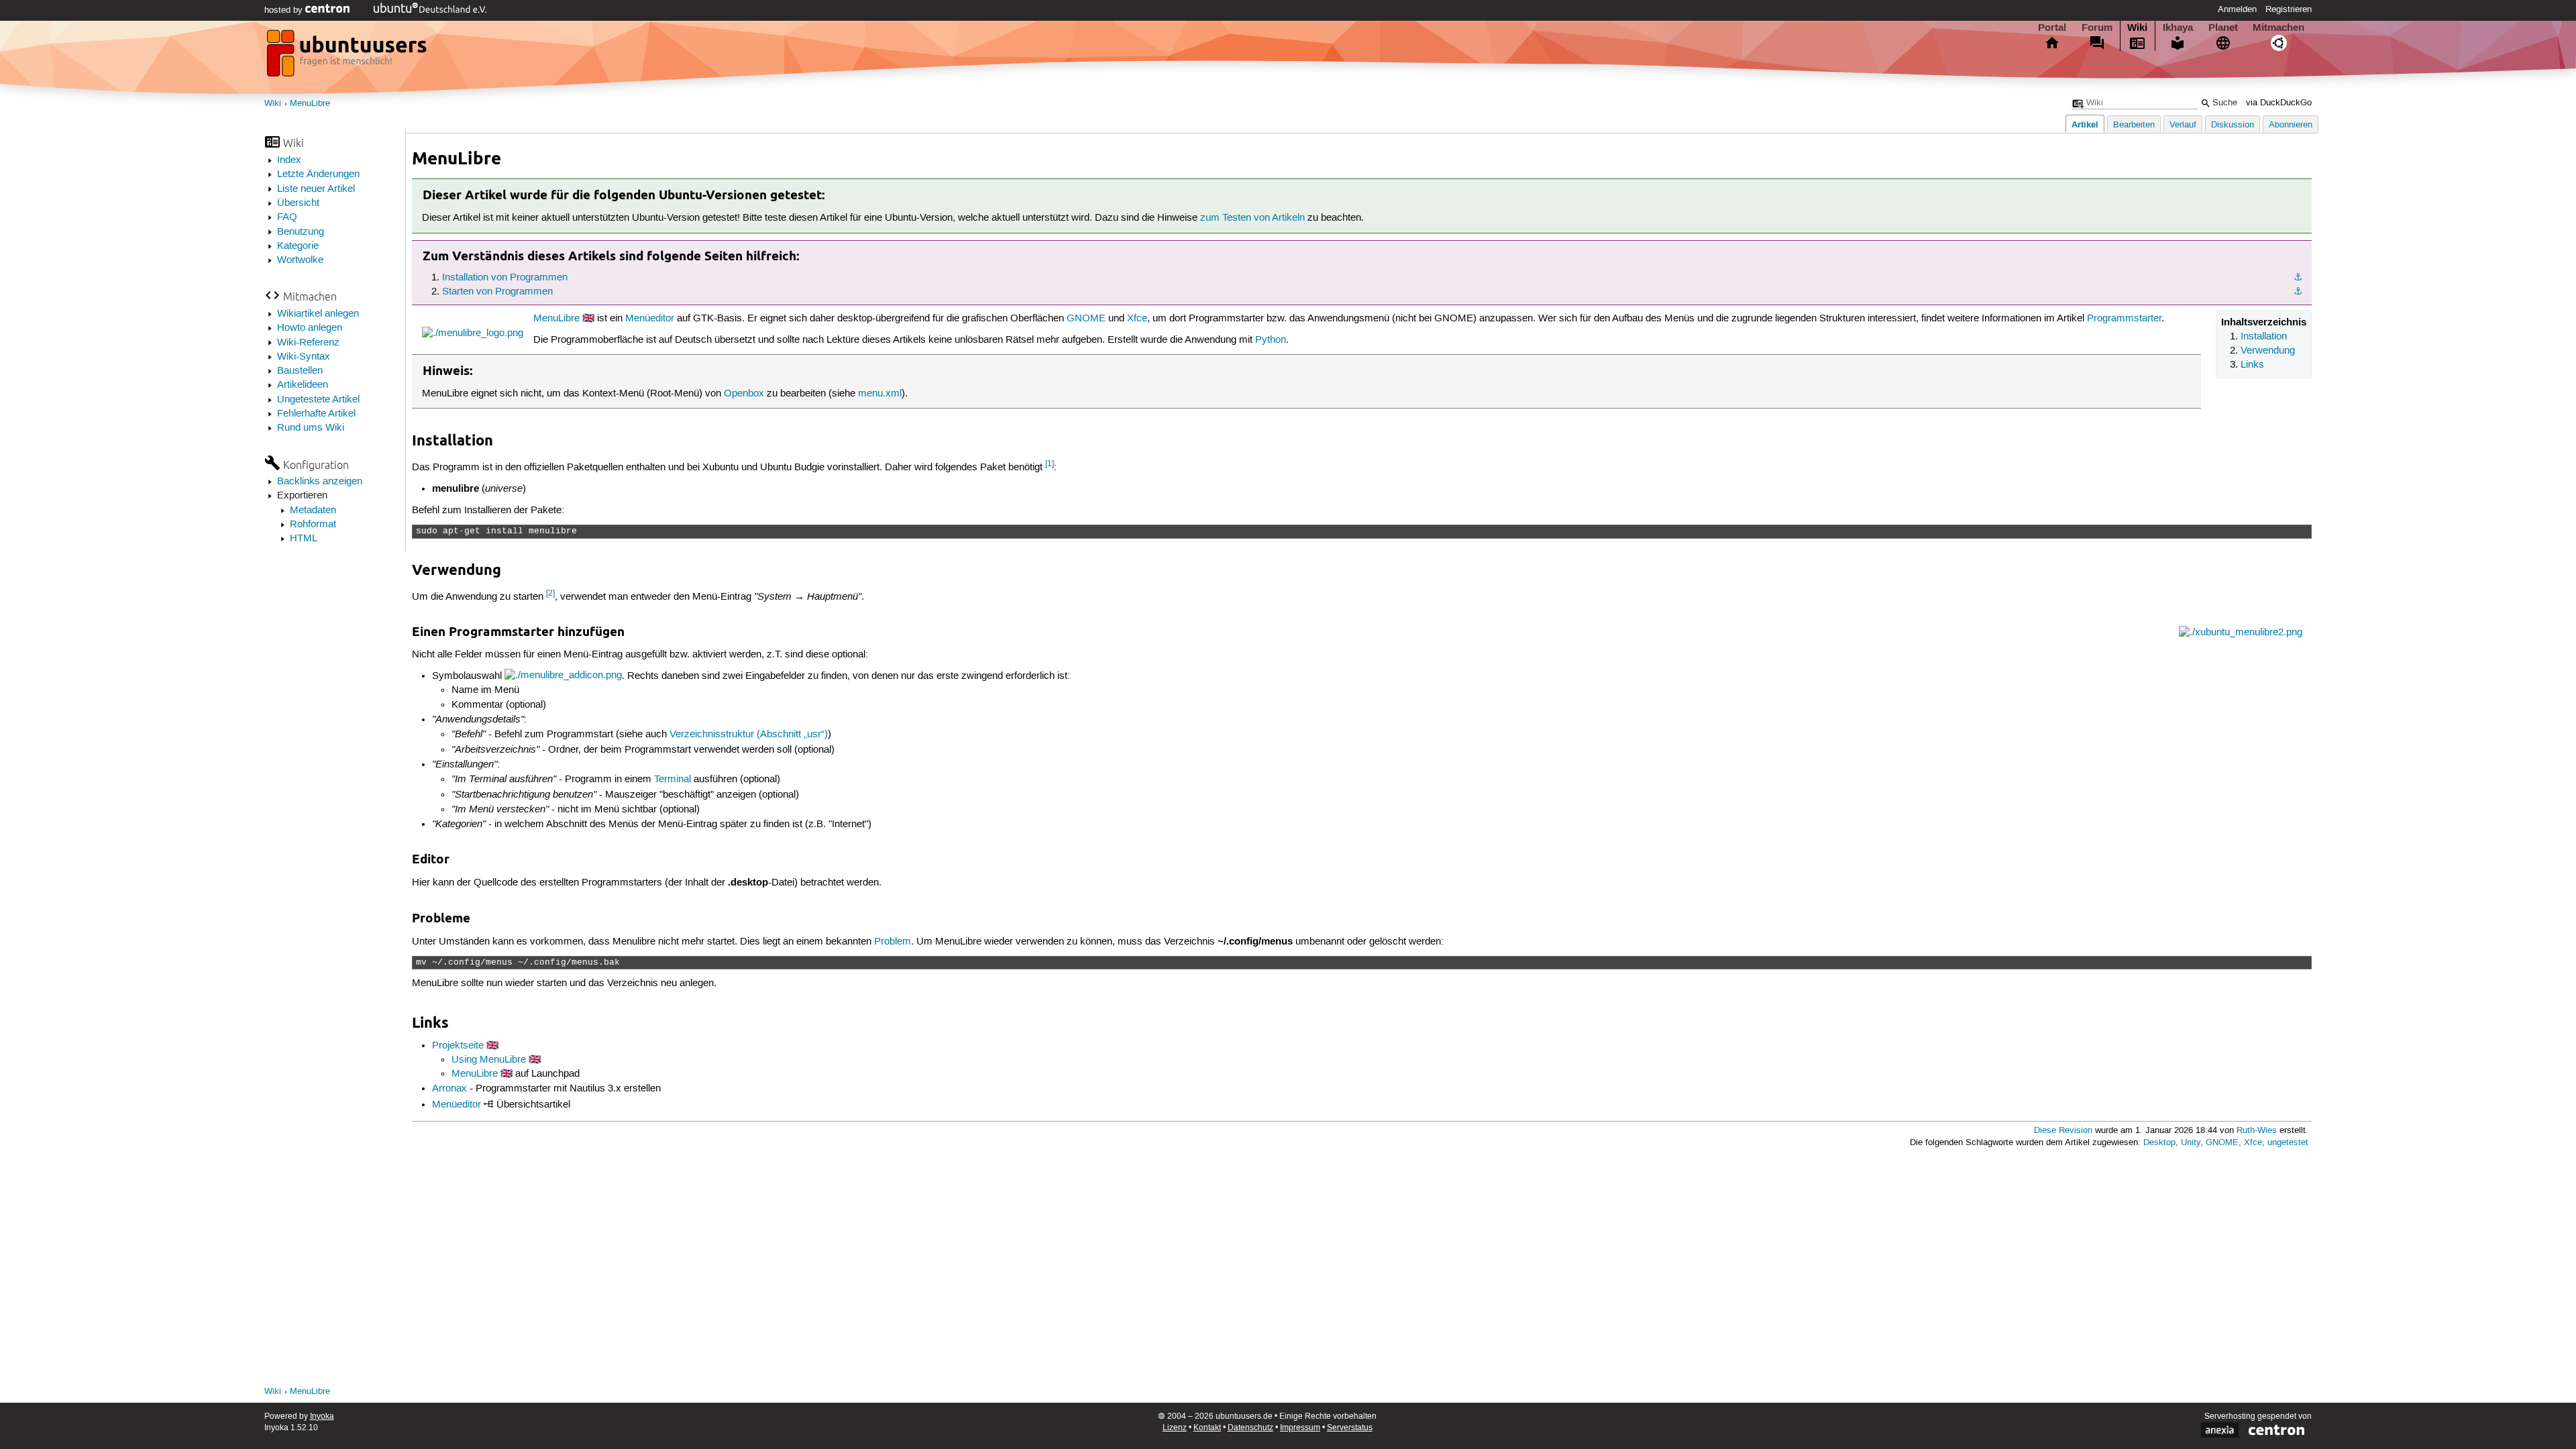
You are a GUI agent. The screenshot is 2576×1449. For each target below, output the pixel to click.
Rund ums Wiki (311, 428)
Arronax (449, 1089)
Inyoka (322, 1416)
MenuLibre (310, 104)
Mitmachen (2278, 28)
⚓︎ (2298, 278)
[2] (550, 593)
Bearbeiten (2134, 125)
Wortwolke (300, 260)
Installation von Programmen (505, 278)
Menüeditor (650, 319)
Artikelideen (303, 385)
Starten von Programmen (497, 292)
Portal (2052, 28)
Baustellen (300, 371)
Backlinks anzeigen (320, 482)
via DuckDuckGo (2279, 103)
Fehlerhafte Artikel (316, 414)
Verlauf (2183, 125)
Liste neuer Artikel (316, 189)
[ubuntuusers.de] (348, 57)
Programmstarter (2124, 319)
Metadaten (313, 511)
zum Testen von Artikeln (1252, 218)
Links (2252, 365)
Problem (893, 942)
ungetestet (2288, 1143)
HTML (304, 539)
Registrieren (2289, 9)
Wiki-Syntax (304, 357)
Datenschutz (1250, 1428)
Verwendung (2268, 351)
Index (289, 160)
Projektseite (458, 1046)
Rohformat (313, 525)
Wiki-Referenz (308, 343)
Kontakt (1207, 1428)
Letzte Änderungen (318, 174)
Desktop (2159, 1143)
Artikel (2085, 124)
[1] (1050, 464)
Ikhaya (2178, 28)
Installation (2264, 337)
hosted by (285, 10)
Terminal (673, 780)
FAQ (287, 217)
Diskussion (2233, 125)
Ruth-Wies (2257, 1131)
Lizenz (1175, 1428)
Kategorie (298, 246)
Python (1271, 340)
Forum (2097, 28)
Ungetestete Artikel (318, 400)
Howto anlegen (310, 328)
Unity (2191, 1143)
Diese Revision (2063, 1131)
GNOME (1086, 319)
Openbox (744, 394)
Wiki (2137, 28)
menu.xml (880, 394)
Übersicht (298, 203)
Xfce (1137, 319)
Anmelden (2237, 9)
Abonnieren (2291, 125)
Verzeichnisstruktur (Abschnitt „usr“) (749, 735)
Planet (2223, 28)
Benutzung (301, 232)
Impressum (1300, 1428)
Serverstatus (1350, 1428)
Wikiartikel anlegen (318, 314)
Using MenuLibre (489, 1060)
